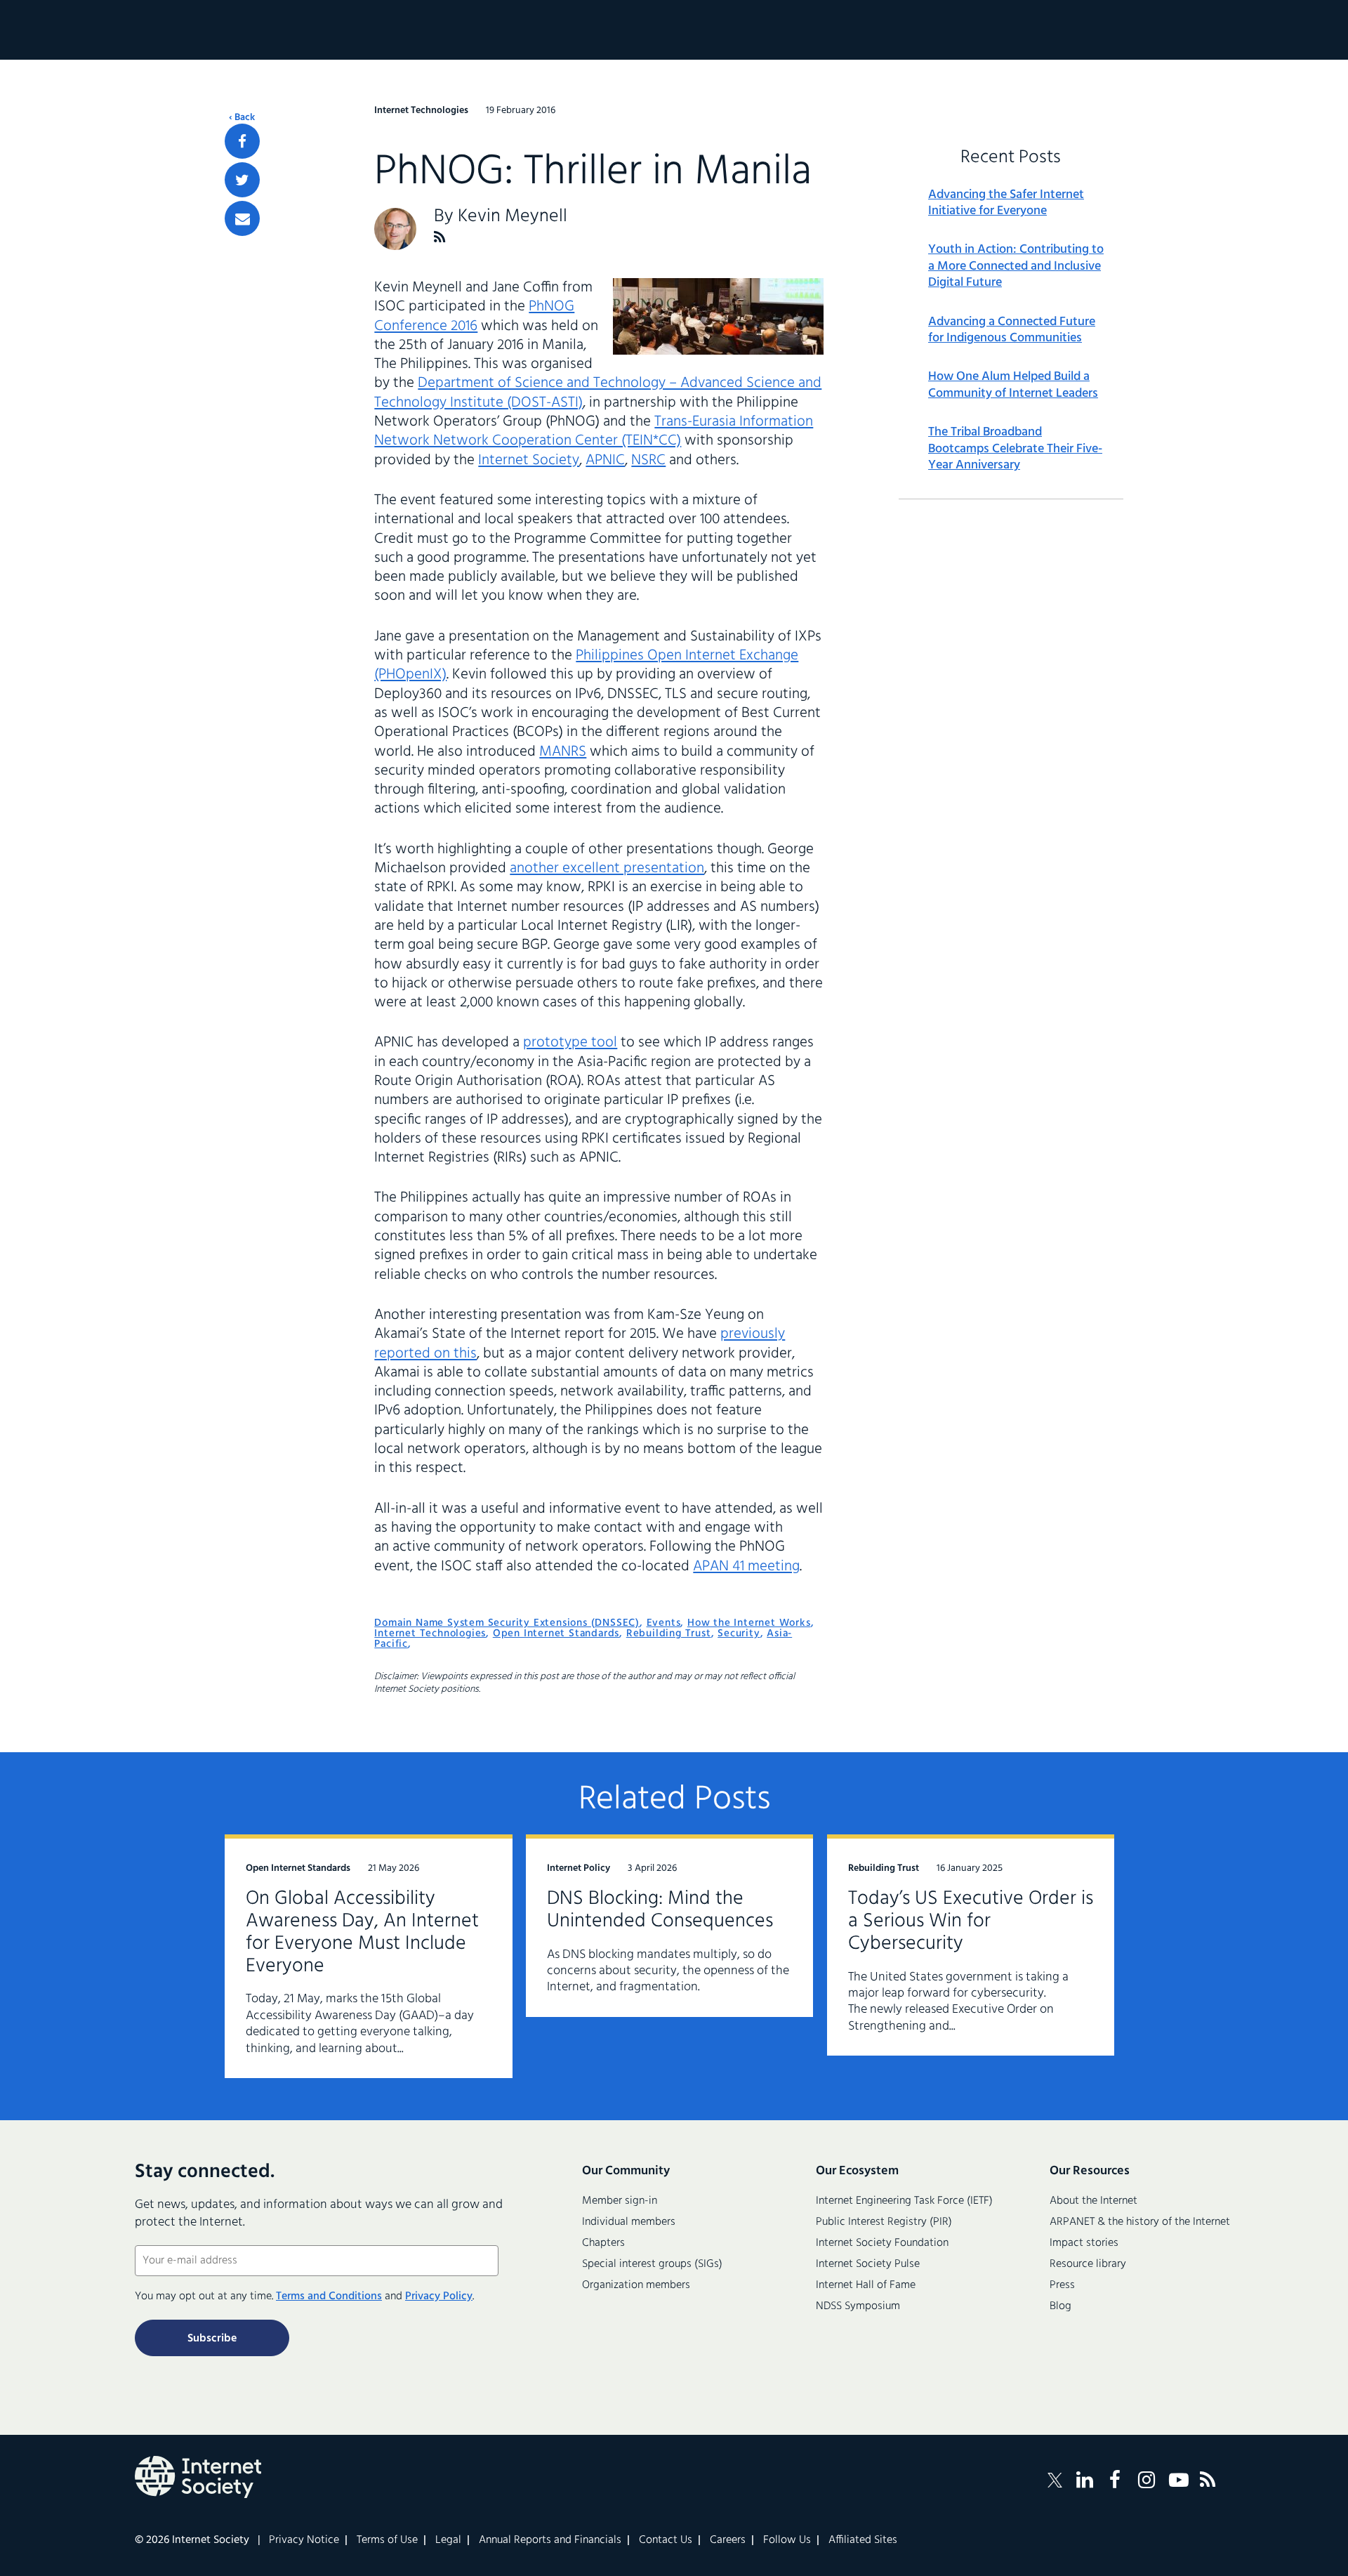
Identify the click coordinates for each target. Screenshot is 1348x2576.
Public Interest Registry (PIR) (884, 2222)
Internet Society (529, 460)
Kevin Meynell (513, 217)
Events (664, 1623)
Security (739, 1634)
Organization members (636, 2285)
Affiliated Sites (863, 2540)
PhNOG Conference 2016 (474, 316)
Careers (728, 2540)
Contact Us (666, 2540)
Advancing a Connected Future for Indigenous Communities (1012, 330)
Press (1062, 2285)
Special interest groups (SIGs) (652, 2264)
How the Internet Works (749, 1623)
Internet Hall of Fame (866, 2285)
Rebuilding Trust (669, 1634)
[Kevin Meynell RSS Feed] (440, 237)
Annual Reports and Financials (550, 2540)
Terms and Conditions (329, 2296)
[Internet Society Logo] (198, 2477)
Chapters (603, 2243)
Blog (1060, 2306)
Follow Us (787, 2540)
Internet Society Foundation (882, 2243)
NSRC (648, 460)
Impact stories (1084, 2243)
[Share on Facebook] (242, 141)
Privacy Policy (439, 2296)
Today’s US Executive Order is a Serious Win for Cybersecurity (971, 1921)
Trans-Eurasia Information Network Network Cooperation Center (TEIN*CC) (594, 431)
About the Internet (1093, 2201)
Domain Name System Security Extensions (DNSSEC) (507, 1623)
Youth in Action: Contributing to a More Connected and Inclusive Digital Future (1016, 266)
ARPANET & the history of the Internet (1140, 2222)
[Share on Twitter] (242, 180)
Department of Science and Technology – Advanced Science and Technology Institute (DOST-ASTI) (598, 393)
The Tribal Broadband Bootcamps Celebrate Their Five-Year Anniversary (1015, 449)
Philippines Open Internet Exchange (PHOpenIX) (586, 665)
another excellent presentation (607, 868)
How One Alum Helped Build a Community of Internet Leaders (1013, 385)
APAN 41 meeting (746, 1566)
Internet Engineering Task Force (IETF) (904, 2201)
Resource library (1088, 2264)
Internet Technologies (430, 1634)
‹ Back (242, 118)
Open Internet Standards (556, 1634)
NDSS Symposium (858, 2306)
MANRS (563, 752)
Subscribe (212, 2339)
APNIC (605, 460)
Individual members (629, 2222)
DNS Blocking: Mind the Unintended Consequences (660, 1910)
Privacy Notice (304, 2540)
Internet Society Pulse (868, 2264)
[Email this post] (242, 218)
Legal (448, 2540)
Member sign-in (620, 2201)
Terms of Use (387, 2540)
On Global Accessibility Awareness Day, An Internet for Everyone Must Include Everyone (362, 1932)
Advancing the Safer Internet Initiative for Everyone (1006, 203)
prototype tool (570, 1043)
